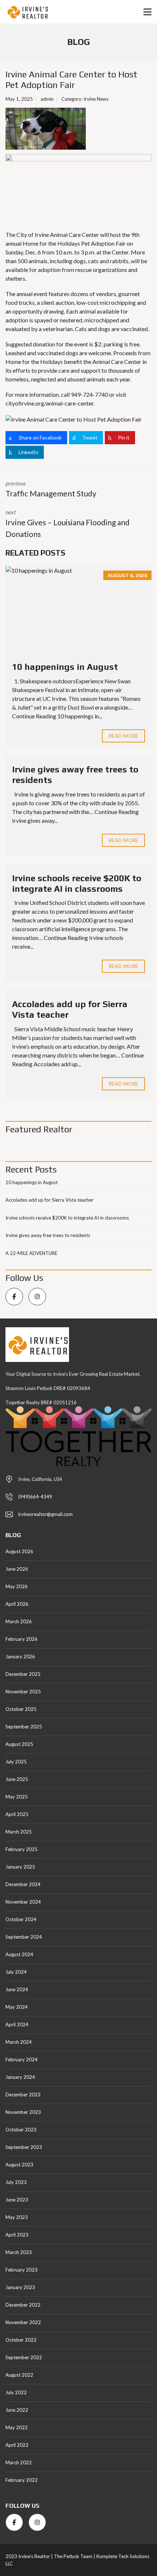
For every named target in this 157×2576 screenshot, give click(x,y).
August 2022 (19, 2375)
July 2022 (16, 2392)
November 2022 (23, 2322)
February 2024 (22, 2059)
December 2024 (23, 1884)
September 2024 (24, 1937)
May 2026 (17, 1586)
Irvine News (96, 99)
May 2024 (17, 2007)
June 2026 (17, 1569)
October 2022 (21, 2340)
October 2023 (21, 2130)
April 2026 (17, 1604)
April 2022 (17, 2445)
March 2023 (19, 2252)
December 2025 (23, 1674)
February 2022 (22, 2480)
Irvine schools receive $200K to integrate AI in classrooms (77, 883)
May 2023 (17, 2217)
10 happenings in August (65, 667)
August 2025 (19, 1744)
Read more (123, 736)
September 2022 (24, 2357)
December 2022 (23, 2305)
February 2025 (22, 1849)
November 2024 (23, 1902)
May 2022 (17, 2427)
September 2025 (24, 1727)
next (68, 523)
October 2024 (21, 1919)
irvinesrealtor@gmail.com (45, 1514)
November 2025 (23, 1692)
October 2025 (21, 1709)
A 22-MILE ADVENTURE (31, 1253)
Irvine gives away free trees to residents (48, 1235)
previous (51, 489)
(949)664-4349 (35, 1497)
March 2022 (19, 2462)
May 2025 (17, 1797)
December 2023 (23, 2095)
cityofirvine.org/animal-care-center (49, 403)
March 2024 (19, 2042)
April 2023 (17, 2235)
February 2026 (22, 1639)
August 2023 (19, 2165)
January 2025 (20, 1867)
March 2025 (19, 1832)
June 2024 (17, 1989)
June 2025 (17, 1779)
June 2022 (17, 2410)
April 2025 (17, 1814)
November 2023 (23, 2112)
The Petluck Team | (75, 2556)
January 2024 (20, 2077)
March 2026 (19, 1621)
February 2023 (22, 2270)
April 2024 (17, 2024)
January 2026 (20, 1656)
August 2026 (19, 1551)
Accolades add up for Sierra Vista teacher (49, 1200)
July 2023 (16, 2182)
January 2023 (20, 2287)
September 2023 (24, 2147)
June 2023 (17, 2200)
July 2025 (16, 1762)
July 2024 (16, 1972)
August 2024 (19, 1954)
